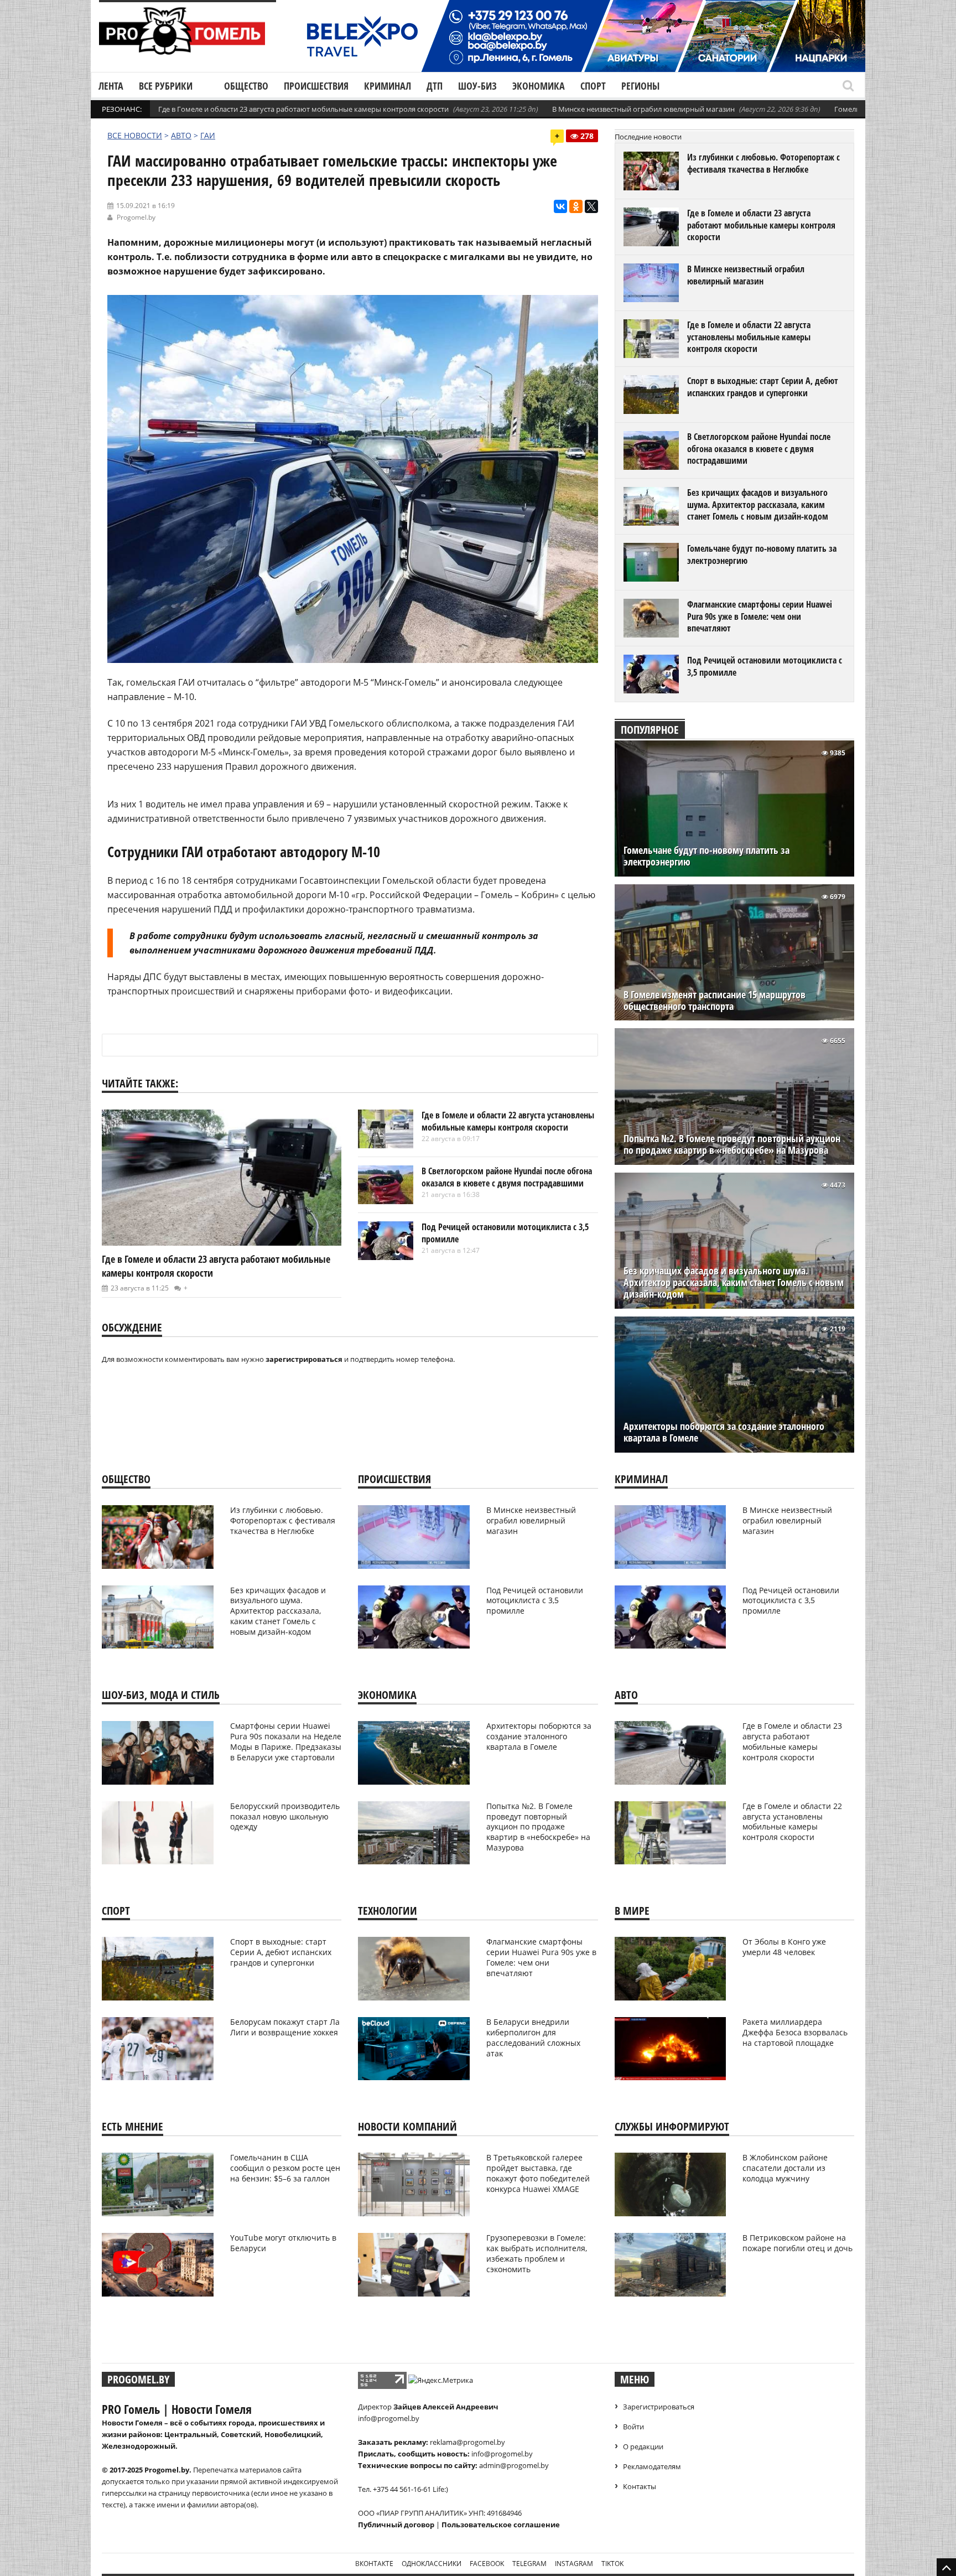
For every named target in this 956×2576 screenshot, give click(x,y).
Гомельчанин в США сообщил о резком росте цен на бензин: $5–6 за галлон (285, 2168)
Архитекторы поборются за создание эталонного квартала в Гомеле (724, 1432)
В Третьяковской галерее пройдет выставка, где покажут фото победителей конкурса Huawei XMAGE (538, 2173)
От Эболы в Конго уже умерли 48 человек (784, 1947)
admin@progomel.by (514, 2465)
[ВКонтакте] (560, 206)
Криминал (388, 86)
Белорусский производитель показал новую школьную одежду (285, 1816)
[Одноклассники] (576, 206)
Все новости (135, 135)
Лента (111, 86)
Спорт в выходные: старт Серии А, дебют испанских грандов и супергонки (763, 387)
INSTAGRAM (574, 2564)
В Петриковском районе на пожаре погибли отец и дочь (797, 2243)
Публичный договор (396, 2525)
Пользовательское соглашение (501, 2525)
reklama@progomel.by (467, 2442)
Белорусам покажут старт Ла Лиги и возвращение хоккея (285, 2027)
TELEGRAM (529, 2564)
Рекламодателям (652, 2466)
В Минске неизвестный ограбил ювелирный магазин (643, 109)
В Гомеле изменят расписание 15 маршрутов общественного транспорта (715, 1001)
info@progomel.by (389, 2418)
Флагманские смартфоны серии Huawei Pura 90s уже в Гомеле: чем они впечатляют (760, 616)
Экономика (539, 86)
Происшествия (316, 86)
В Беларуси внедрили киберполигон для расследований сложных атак (533, 2038)
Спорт (593, 86)
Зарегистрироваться (659, 2407)
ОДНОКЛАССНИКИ (432, 2564)
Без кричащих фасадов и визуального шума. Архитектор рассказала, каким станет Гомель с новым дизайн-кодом (758, 504)
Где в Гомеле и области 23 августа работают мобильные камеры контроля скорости (303, 109)
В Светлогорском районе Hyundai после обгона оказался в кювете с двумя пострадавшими (507, 1177)
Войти (633, 2427)
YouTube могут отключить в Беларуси (283, 2243)
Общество (246, 86)
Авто (181, 135)
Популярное (650, 730)
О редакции (643, 2447)
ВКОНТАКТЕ (374, 2564)
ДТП (435, 86)
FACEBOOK (487, 2564)
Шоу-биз (477, 86)
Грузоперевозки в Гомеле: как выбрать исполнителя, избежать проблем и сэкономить (537, 2253)
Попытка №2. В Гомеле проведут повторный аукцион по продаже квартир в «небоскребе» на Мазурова (732, 1144)
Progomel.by (136, 217)
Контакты (640, 2486)
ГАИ (208, 135)
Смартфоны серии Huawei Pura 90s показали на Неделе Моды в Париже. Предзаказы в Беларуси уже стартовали (286, 1741)
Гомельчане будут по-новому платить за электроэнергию (762, 554)
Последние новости (648, 137)
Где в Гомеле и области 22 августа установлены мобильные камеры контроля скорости (508, 1121)
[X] (591, 206)
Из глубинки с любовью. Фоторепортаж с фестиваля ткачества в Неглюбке (763, 163)
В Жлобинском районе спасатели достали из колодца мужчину (785, 2168)
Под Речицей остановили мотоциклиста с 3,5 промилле (505, 1233)
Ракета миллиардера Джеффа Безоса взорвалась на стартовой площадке (795, 2032)
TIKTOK (612, 2564)
